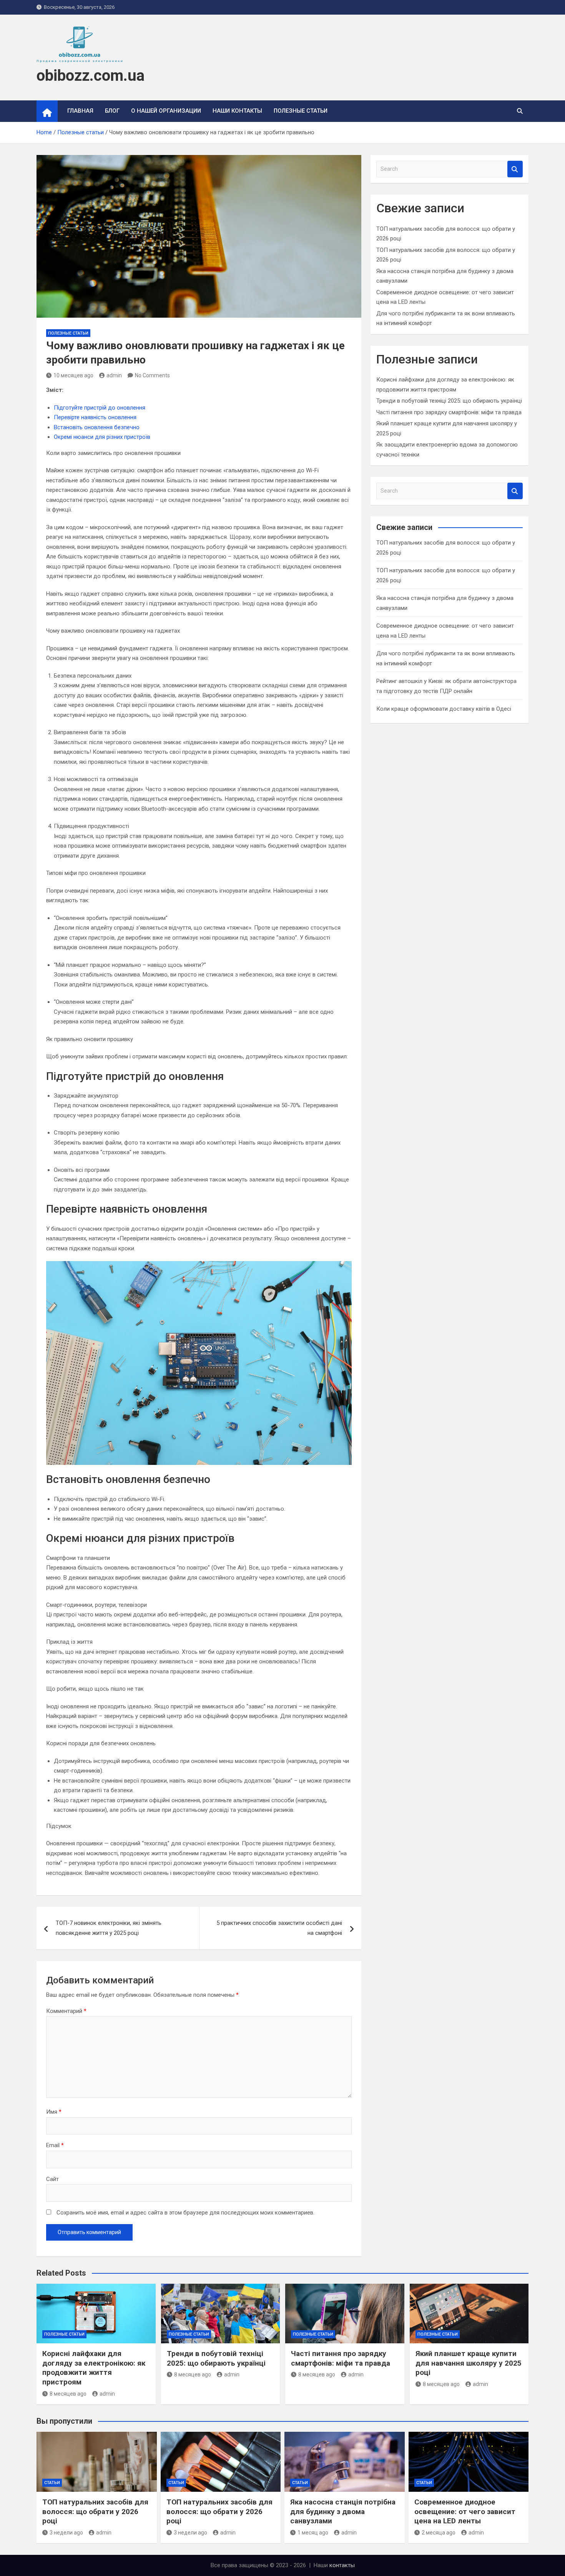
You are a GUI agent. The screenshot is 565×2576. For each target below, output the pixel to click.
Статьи (52, 2483)
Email (55, 2145)
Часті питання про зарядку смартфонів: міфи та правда (449, 412)
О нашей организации (166, 111)
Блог (112, 111)
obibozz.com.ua (91, 76)
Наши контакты (237, 111)
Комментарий (66, 2011)
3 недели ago (66, 2533)
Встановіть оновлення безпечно (97, 427)
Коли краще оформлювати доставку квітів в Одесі (444, 709)
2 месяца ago (439, 2533)
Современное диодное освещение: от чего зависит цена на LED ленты (465, 2511)
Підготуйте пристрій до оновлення (100, 408)
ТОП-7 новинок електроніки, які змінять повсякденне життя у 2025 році (109, 1928)
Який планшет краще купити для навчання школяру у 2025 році (469, 2363)
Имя (54, 2112)
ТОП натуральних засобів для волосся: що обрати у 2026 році (95, 2511)
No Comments (152, 375)
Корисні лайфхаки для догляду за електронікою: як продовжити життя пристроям (94, 2368)
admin (114, 375)
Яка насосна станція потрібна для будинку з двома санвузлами (343, 2511)
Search (515, 169)
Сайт (52, 2179)
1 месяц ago (313, 2533)
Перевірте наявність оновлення (95, 417)
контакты (342, 2565)
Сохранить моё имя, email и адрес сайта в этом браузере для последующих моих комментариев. (185, 2213)
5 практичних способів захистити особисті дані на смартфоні (279, 1928)
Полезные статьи (301, 111)
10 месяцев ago (73, 375)
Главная (80, 111)
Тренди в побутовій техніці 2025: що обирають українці (449, 401)
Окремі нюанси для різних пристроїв (102, 437)
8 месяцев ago (68, 2394)
